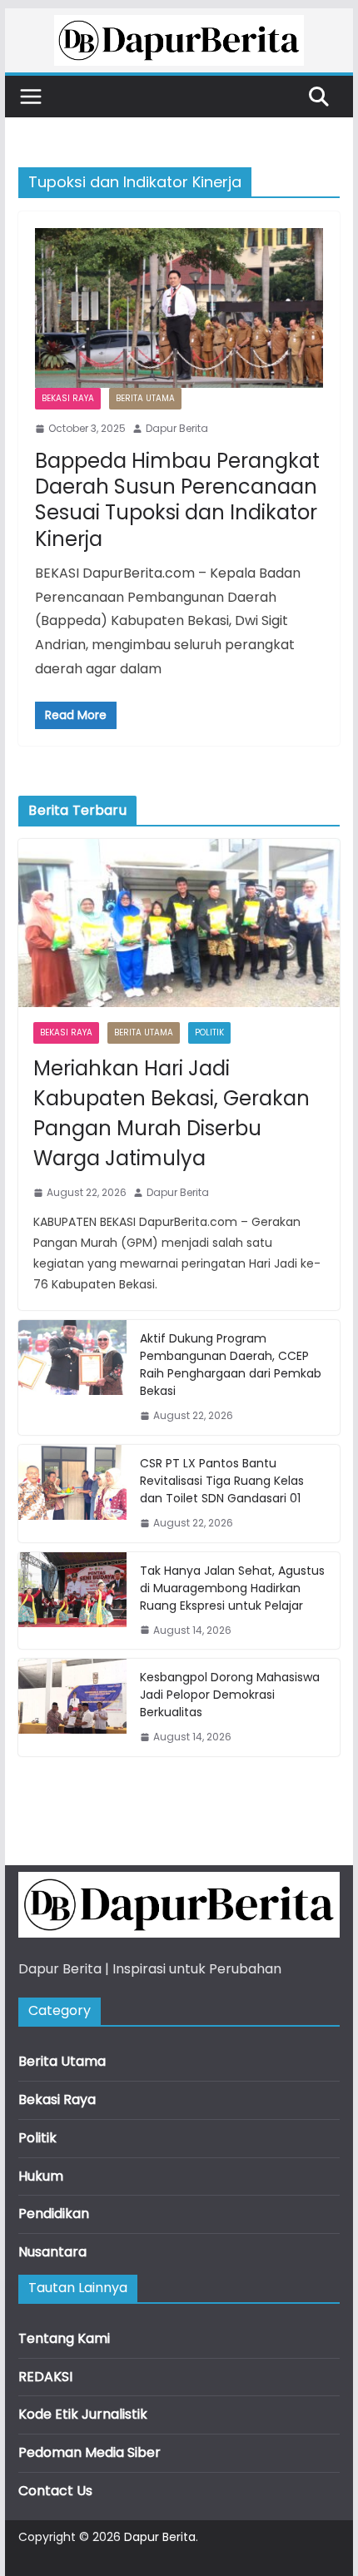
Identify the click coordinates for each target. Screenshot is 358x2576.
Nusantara (52, 2252)
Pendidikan (54, 2214)
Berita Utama (145, 398)
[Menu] (31, 97)
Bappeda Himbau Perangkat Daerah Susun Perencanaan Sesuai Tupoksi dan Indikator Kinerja (177, 500)
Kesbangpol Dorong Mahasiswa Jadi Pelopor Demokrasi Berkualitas (230, 1695)
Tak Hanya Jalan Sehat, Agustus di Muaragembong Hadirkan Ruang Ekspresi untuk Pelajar (232, 1588)
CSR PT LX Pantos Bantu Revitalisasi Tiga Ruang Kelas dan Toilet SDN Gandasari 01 (222, 1481)
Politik (209, 1032)
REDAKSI (45, 2377)
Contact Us (55, 2491)
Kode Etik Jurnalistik (83, 2414)
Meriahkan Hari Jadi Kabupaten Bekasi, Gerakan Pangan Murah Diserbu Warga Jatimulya (172, 1113)
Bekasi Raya (68, 398)
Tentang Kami (64, 2338)
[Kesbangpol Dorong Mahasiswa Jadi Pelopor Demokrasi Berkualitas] (72, 1707)
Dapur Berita (177, 428)
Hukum (41, 2176)
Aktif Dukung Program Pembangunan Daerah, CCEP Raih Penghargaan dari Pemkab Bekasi (231, 1365)
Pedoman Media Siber (89, 2452)
